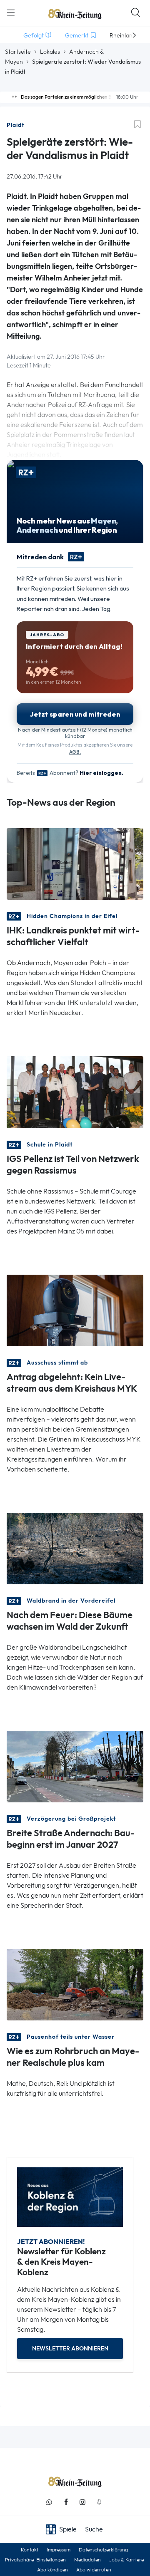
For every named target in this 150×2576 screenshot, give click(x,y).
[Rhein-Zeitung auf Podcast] (99, 2502)
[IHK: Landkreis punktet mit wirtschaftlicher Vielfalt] (75, 863)
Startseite (18, 52)
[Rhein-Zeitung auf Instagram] (82, 2502)
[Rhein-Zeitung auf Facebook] (66, 2502)
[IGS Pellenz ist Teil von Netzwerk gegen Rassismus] (75, 1091)
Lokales (50, 52)
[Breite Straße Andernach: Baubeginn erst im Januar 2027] (75, 1766)
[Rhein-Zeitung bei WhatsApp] (49, 2502)
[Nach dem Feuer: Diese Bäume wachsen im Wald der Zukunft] (75, 1548)
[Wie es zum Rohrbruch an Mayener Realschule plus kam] (75, 1984)
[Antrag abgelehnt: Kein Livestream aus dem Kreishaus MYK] (75, 1309)
